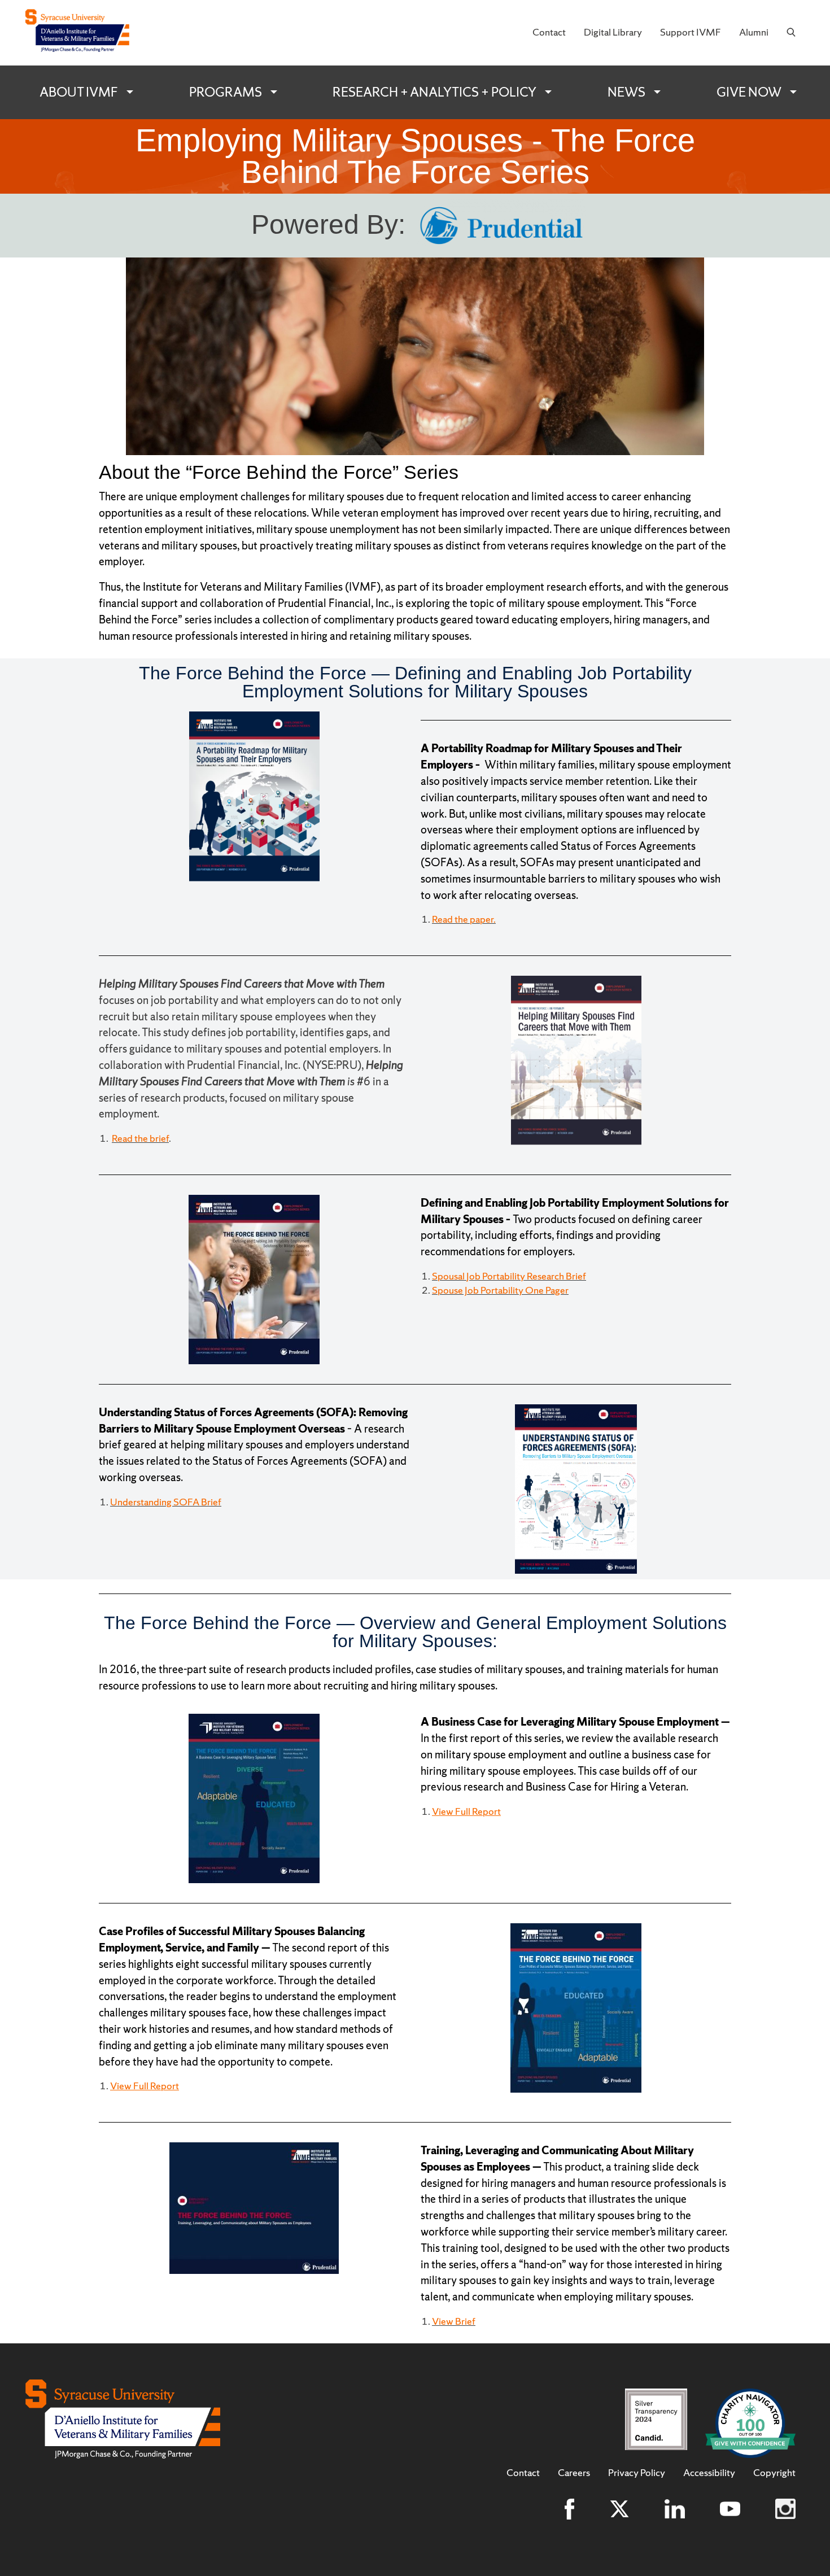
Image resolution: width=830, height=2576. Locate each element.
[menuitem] (549, 33)
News (626, 92)
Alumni (754, 32)
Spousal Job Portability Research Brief (509, 1276)
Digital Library (613, 32)
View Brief (454, 2321)
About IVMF (79, 92)
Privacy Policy (637, 2473)
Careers (574, 2473)
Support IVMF (691, 32)
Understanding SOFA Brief (166, 1502)
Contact (549, 32)
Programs (226, 92)
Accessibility (709, 2473)
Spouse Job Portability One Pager (500, 1290)
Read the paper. (464, 919)
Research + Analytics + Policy (434, 92)
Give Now (749, 92)
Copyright (774, 2473)
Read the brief (140, 1138)
